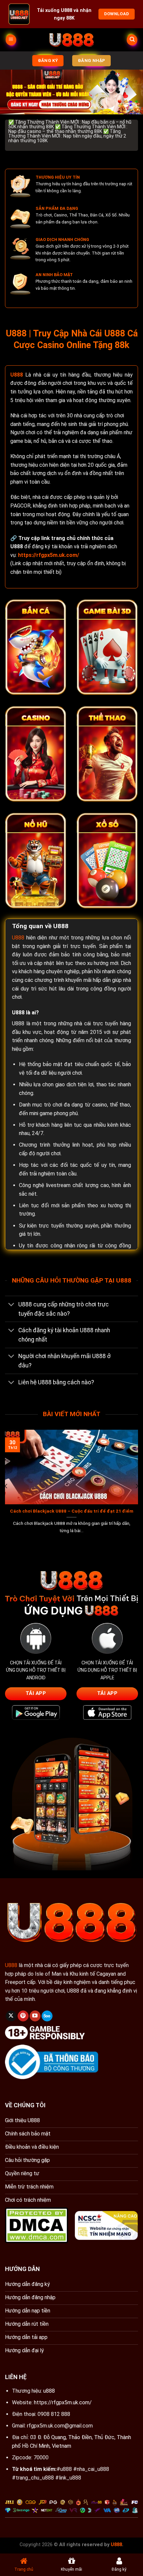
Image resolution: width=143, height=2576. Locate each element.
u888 (49, 2391)
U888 (17, 375)
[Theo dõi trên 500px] (47, 2016)
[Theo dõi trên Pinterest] (23, 2016)
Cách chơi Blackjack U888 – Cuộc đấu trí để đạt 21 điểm (72, 1511)
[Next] (137, 1486)
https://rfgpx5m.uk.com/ (63, 2402)
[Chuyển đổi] (11, 1305)
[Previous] (6, 1486)
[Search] (132, 40)
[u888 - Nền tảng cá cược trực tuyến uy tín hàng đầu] (71, 40)
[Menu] (11, 40)
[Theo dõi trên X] (11, 2016)
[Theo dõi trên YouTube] (35, 2016)
